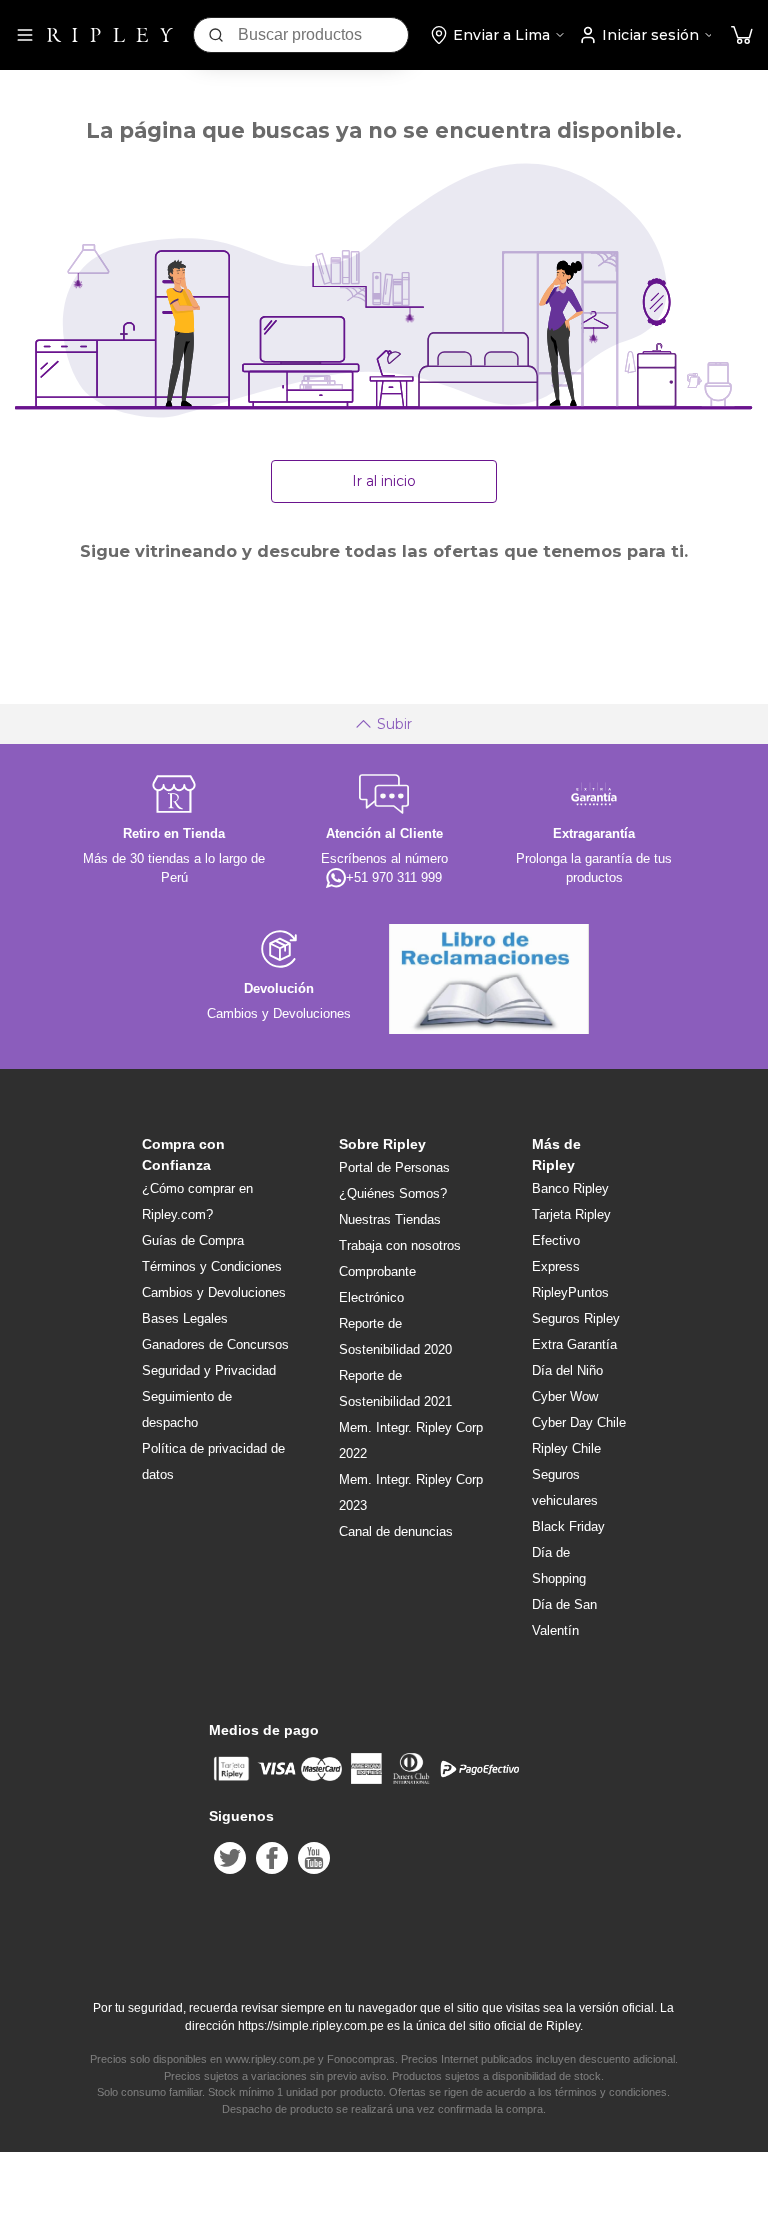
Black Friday (568, 1526)
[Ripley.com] (110, 35)
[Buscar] (216, 35)
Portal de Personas (394, 1167)
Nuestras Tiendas (390, 1219)
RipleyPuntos (570, 1292)
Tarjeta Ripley (571, 1214)
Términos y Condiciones (212, 1266)
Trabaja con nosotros (400, 1245)
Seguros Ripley (576, 1318)
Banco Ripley (570, 1188)
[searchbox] (323, 35)
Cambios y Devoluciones (214, 1292)
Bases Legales (185, 1318)
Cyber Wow (565, 1396)
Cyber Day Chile (579, 1422)
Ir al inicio (384, 481)
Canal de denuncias (396, 1531)
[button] (742, 35)
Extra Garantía (574, 1344)
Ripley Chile (566, 1448)
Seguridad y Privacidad (209, 1370)
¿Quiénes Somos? (393, 1193)
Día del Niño (567, 1370)
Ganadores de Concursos (215, 1344)
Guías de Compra (193, 1240)
